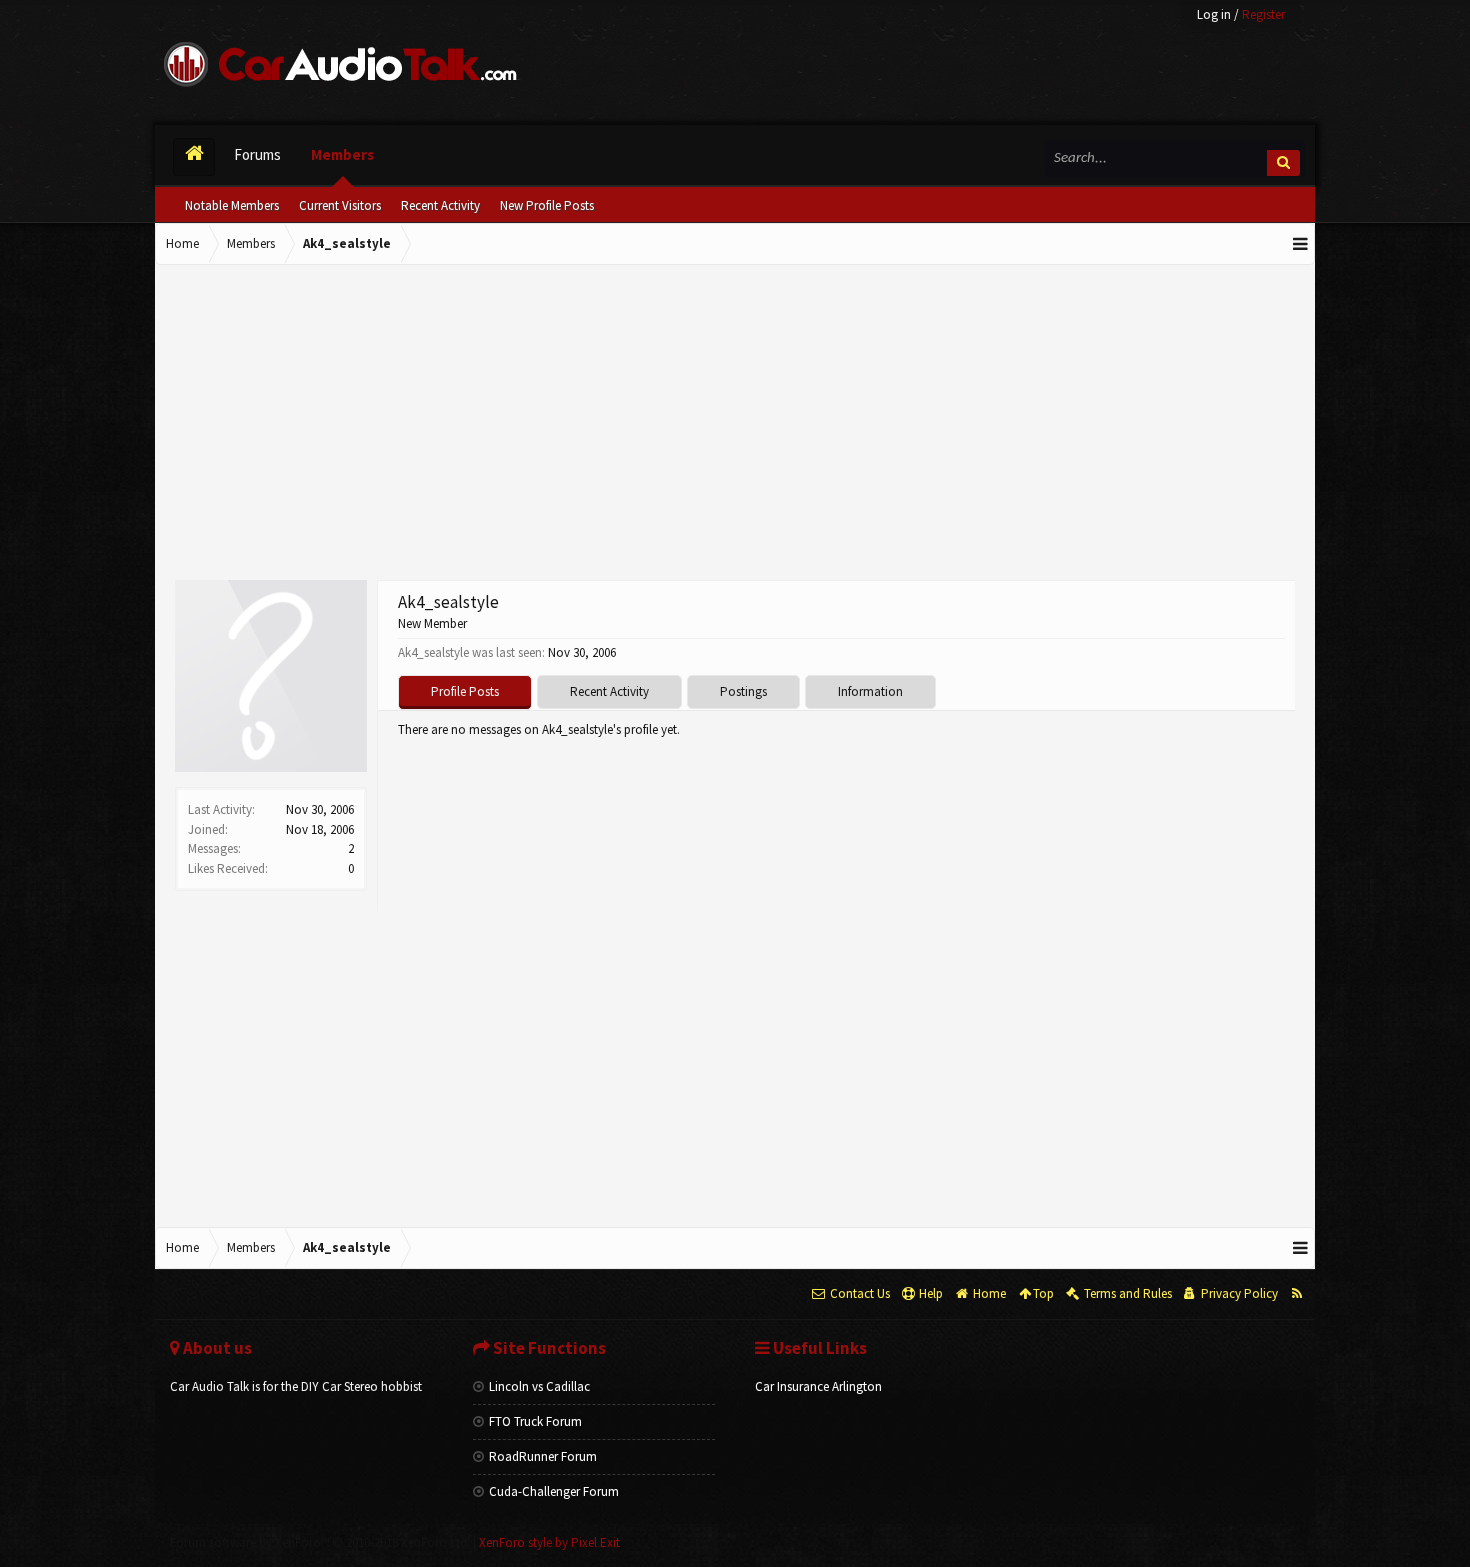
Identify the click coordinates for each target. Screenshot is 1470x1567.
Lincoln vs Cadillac (539, 1386)
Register (1263, 14)
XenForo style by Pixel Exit (549, 1542)
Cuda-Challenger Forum (554, 1491)
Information (870, 691)
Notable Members (232, 205)
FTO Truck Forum (535, 1421)
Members (342, 154)
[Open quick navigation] (1301, 244)
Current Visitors (340, 205)
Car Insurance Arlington (818, 1386)
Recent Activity (440, 205)
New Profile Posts (547, 205)
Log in (1214, 14)
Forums (257, 154)
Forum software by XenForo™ (320, 1542)
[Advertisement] (735, 425)
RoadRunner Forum (543, 1456)
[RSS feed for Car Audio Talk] (1296, 1294)
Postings (743, 691)
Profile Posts (465, 691)
